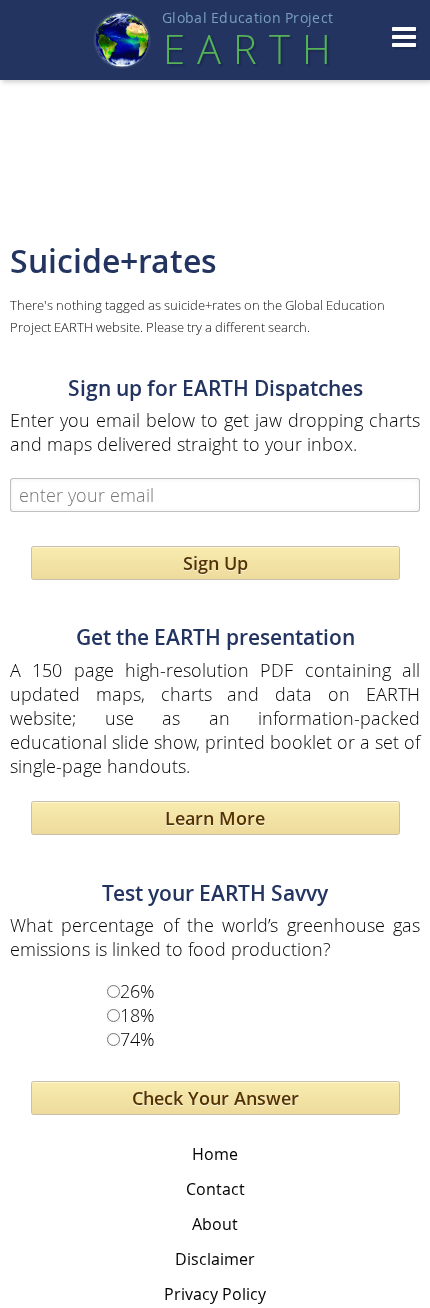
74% (137, 1039)
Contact (215, 1189)
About (215, 1224)
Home (215, 1154)
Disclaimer (215, 1259)
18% (137, 1015)
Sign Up (215, 563)
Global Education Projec (247, 18)
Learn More (215, 818)
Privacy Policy (215, 1294)
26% (137, 991)
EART (247, 49)
